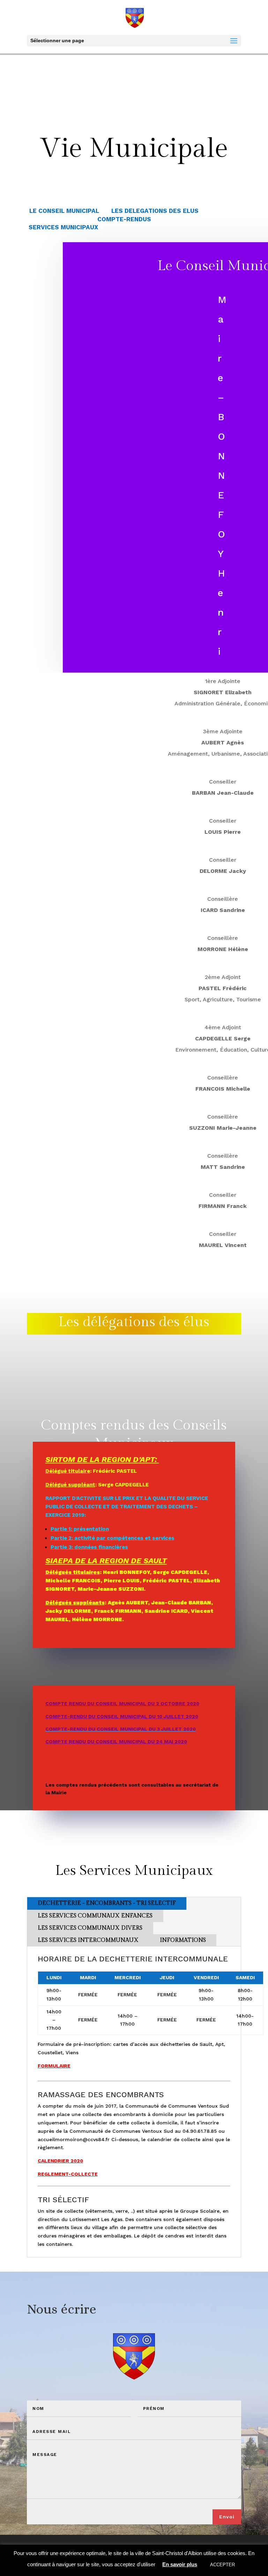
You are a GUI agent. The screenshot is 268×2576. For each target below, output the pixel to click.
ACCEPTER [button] (222, 2565)
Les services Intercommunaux (88, 1940)
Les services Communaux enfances (95, 1916)
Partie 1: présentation (80, 1529)
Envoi (227, 2517)
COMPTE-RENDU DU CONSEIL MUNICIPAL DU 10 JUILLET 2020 (122, 1716)
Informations (183, 1940)
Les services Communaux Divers (90, 1928)
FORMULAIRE (54, 2066)
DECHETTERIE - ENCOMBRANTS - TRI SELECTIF (107, 1903)
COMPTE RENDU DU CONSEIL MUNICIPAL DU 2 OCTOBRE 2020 (122, 1703)
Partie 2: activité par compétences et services (113, 1538)
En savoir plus (180, 2564)
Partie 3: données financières (89, 1547)
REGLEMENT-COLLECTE (68, 2174)
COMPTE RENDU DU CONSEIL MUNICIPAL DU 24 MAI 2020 (116, 1742)
